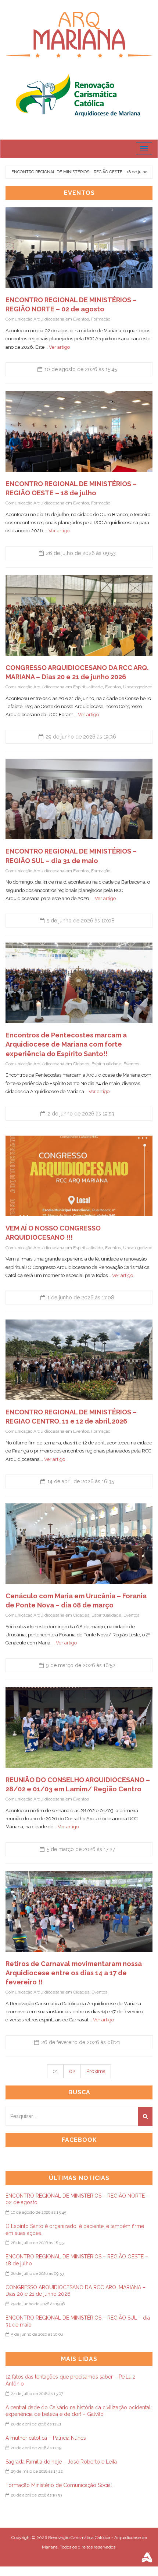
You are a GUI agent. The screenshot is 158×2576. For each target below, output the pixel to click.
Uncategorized (138, 687)
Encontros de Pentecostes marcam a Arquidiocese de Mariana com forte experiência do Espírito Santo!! (66, 1044)
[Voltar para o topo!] (137, 2555)
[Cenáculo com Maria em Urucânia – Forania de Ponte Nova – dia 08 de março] (79, 1544)
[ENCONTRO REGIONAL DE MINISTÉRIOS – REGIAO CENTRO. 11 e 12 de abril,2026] (79, 1360)
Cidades (81, 1064)
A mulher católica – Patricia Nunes (46, 2438)
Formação (101, 319)
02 (72, 2071)
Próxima (96, 2071)
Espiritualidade (88, 687)
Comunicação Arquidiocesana (35, 319)
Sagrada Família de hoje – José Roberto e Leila (61, 2462)
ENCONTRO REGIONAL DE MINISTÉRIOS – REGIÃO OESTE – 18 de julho (79, 172)
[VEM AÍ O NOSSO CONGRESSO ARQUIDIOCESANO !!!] (79, 1176)
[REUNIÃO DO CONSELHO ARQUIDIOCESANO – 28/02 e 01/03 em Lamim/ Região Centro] (79, 1728)
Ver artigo (59, 347)
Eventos (81, 319)
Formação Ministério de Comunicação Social (59, 2485)
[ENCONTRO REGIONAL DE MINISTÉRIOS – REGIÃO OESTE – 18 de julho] (79, 432)
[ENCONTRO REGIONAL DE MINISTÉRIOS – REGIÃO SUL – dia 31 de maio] (79, 799)
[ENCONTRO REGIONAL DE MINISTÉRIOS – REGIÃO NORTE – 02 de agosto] (79, 248)
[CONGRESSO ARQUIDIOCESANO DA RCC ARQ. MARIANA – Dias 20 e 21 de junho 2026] (79, 615)
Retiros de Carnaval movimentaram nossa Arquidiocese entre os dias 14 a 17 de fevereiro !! (74, 1973)
